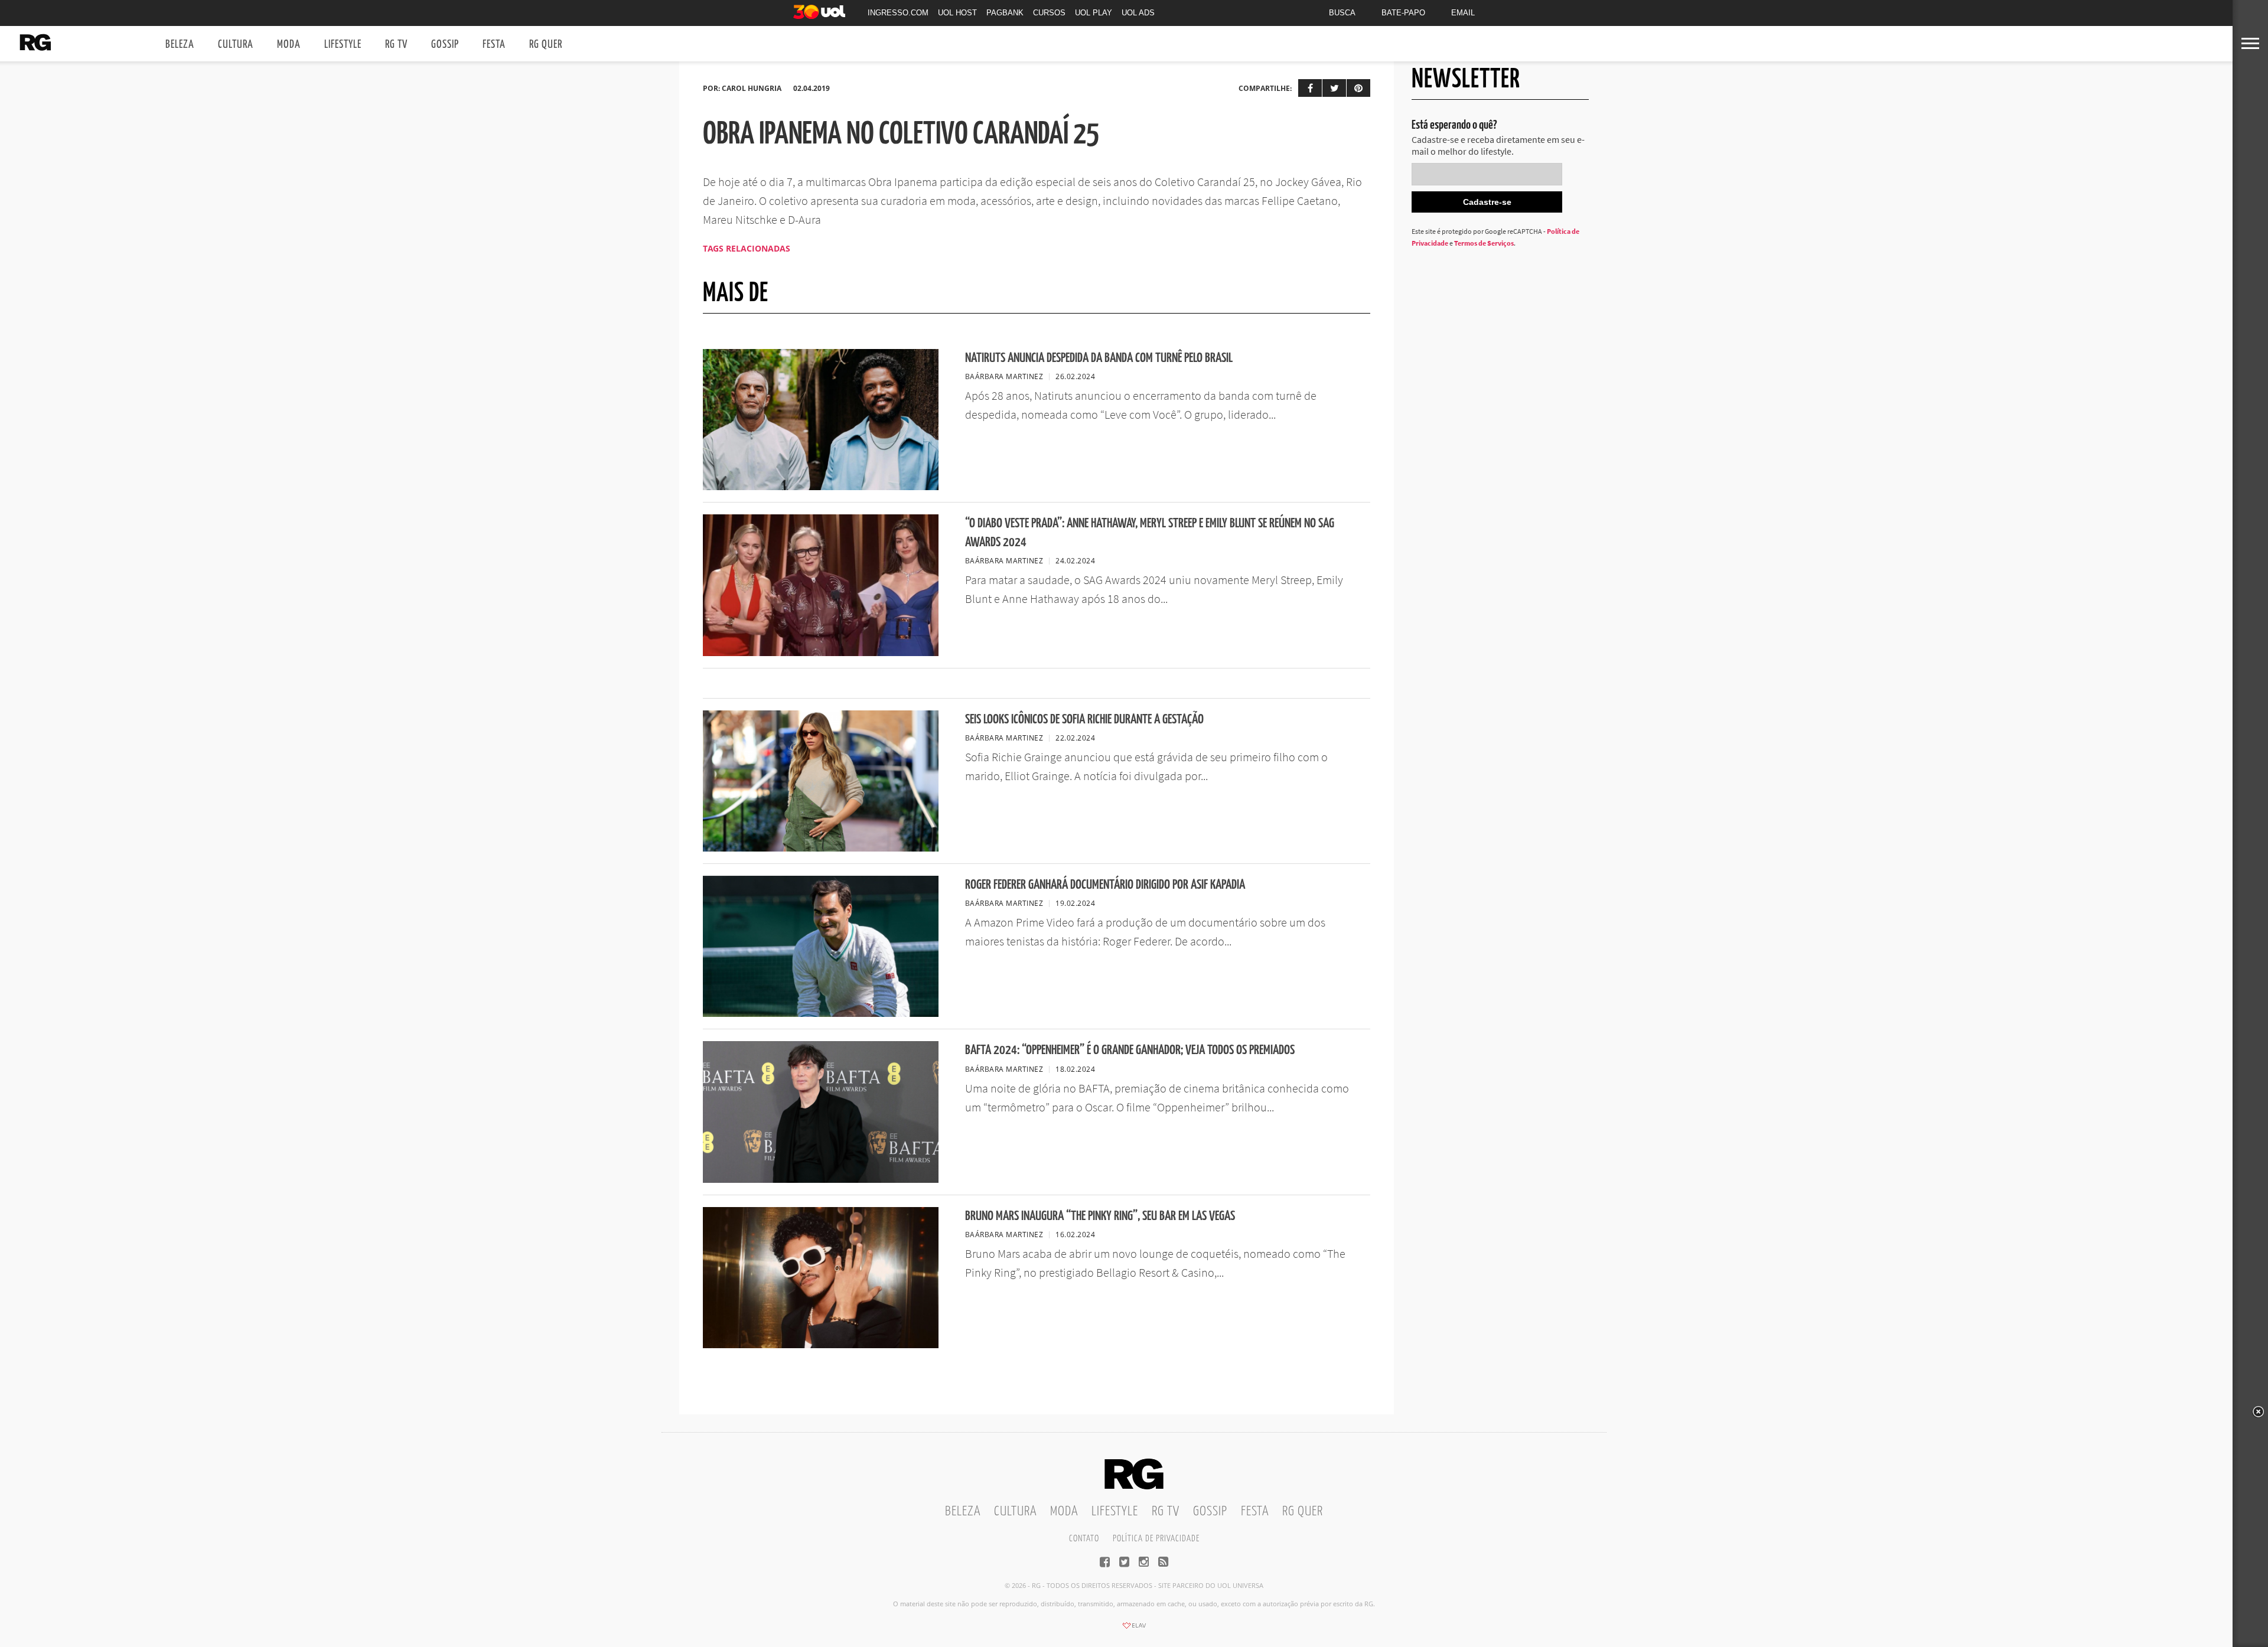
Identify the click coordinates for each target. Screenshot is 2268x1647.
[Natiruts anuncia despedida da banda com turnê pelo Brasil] (821, 487)
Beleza (180, 45)
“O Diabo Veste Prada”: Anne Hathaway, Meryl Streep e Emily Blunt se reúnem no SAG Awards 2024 (1150, 533)
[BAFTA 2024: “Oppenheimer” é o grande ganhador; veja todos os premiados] (821, 1179)
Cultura (236, 45)
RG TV (396, 45)
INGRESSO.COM (898, 13)
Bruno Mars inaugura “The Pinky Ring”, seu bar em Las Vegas (1100, 1216)
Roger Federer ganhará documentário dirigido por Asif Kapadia (1105, 885)
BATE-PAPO (1403, 13)
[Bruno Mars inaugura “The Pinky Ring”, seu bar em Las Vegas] (821, 1345)
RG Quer (546, 45)
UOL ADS (1138, 13)
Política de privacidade (1156, 1539)
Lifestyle (343, 45)
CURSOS (1049, 13)
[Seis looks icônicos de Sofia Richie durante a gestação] (821, 848)
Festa (494, 45)
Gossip (445, 45)
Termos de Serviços (1484, 243)
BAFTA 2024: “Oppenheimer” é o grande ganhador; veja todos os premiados (1130, 1050)
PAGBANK (1005, 13)
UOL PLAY (1094, 13)
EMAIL (1463, 13)
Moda (289, 45)
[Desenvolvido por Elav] (1134, 1629)
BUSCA (1342, 13)
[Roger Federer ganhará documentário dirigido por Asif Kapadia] (821, 1013)
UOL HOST (957, 13)
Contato (1084, 1539)
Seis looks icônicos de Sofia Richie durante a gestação (1084, 720)
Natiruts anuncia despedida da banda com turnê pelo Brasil (1099, 358)
